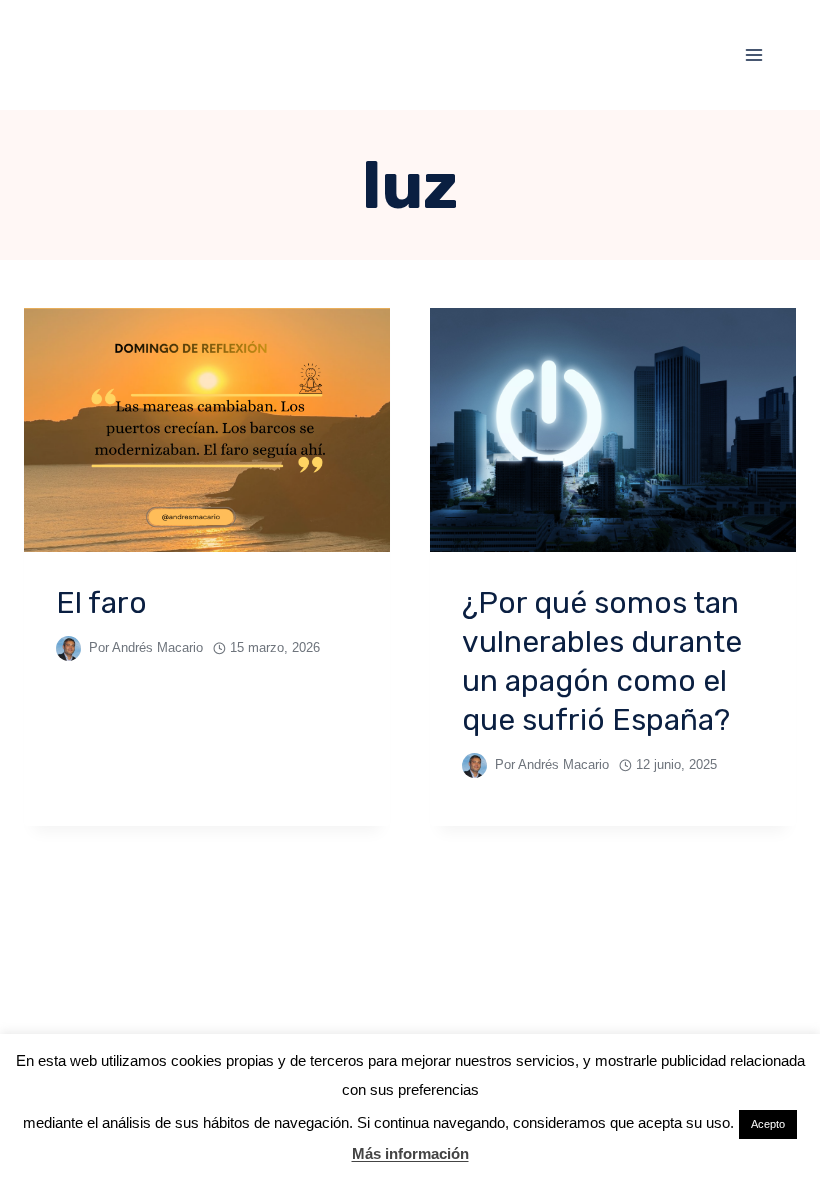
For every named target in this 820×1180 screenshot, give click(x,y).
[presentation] (207, 430)
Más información (410, 1153)
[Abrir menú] (753, 54)
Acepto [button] (768, 1124)
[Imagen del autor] (68, 648)
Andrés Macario (157, 647)
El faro (101, 603)
